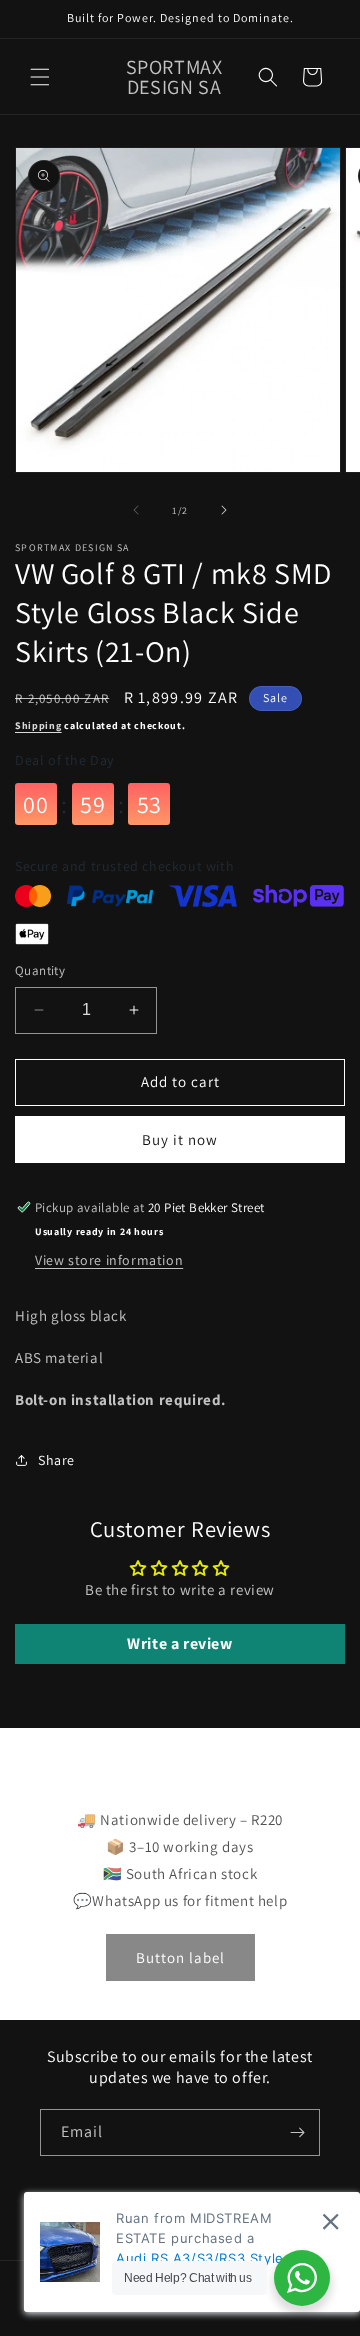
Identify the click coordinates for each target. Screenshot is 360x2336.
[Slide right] (224, 510)
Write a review (179, 1643)
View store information (109, 1260)
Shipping (38, 725)
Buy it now (180, 1139)
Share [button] (56, 1460)
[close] (330, 2221)
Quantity (40, 970)
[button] (40, 77)
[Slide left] (136, 510)
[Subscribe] (297, 2132)
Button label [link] (180, 1957)
